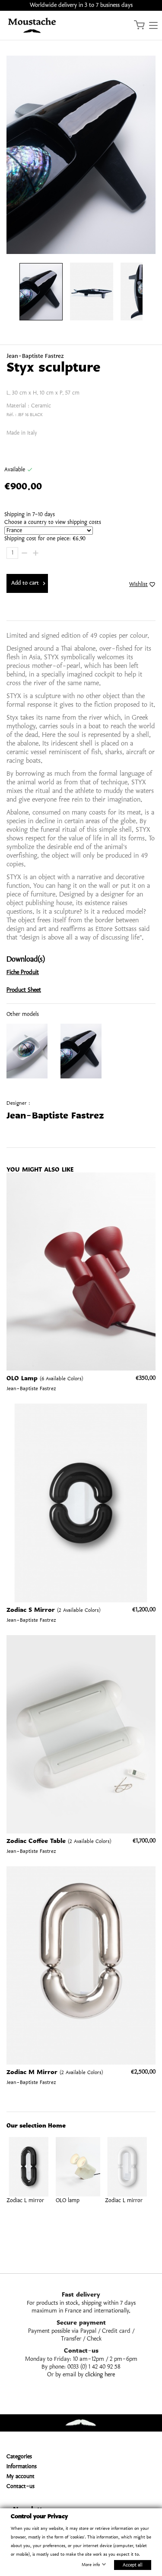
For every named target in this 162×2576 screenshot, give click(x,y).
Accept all (133, 2565)
